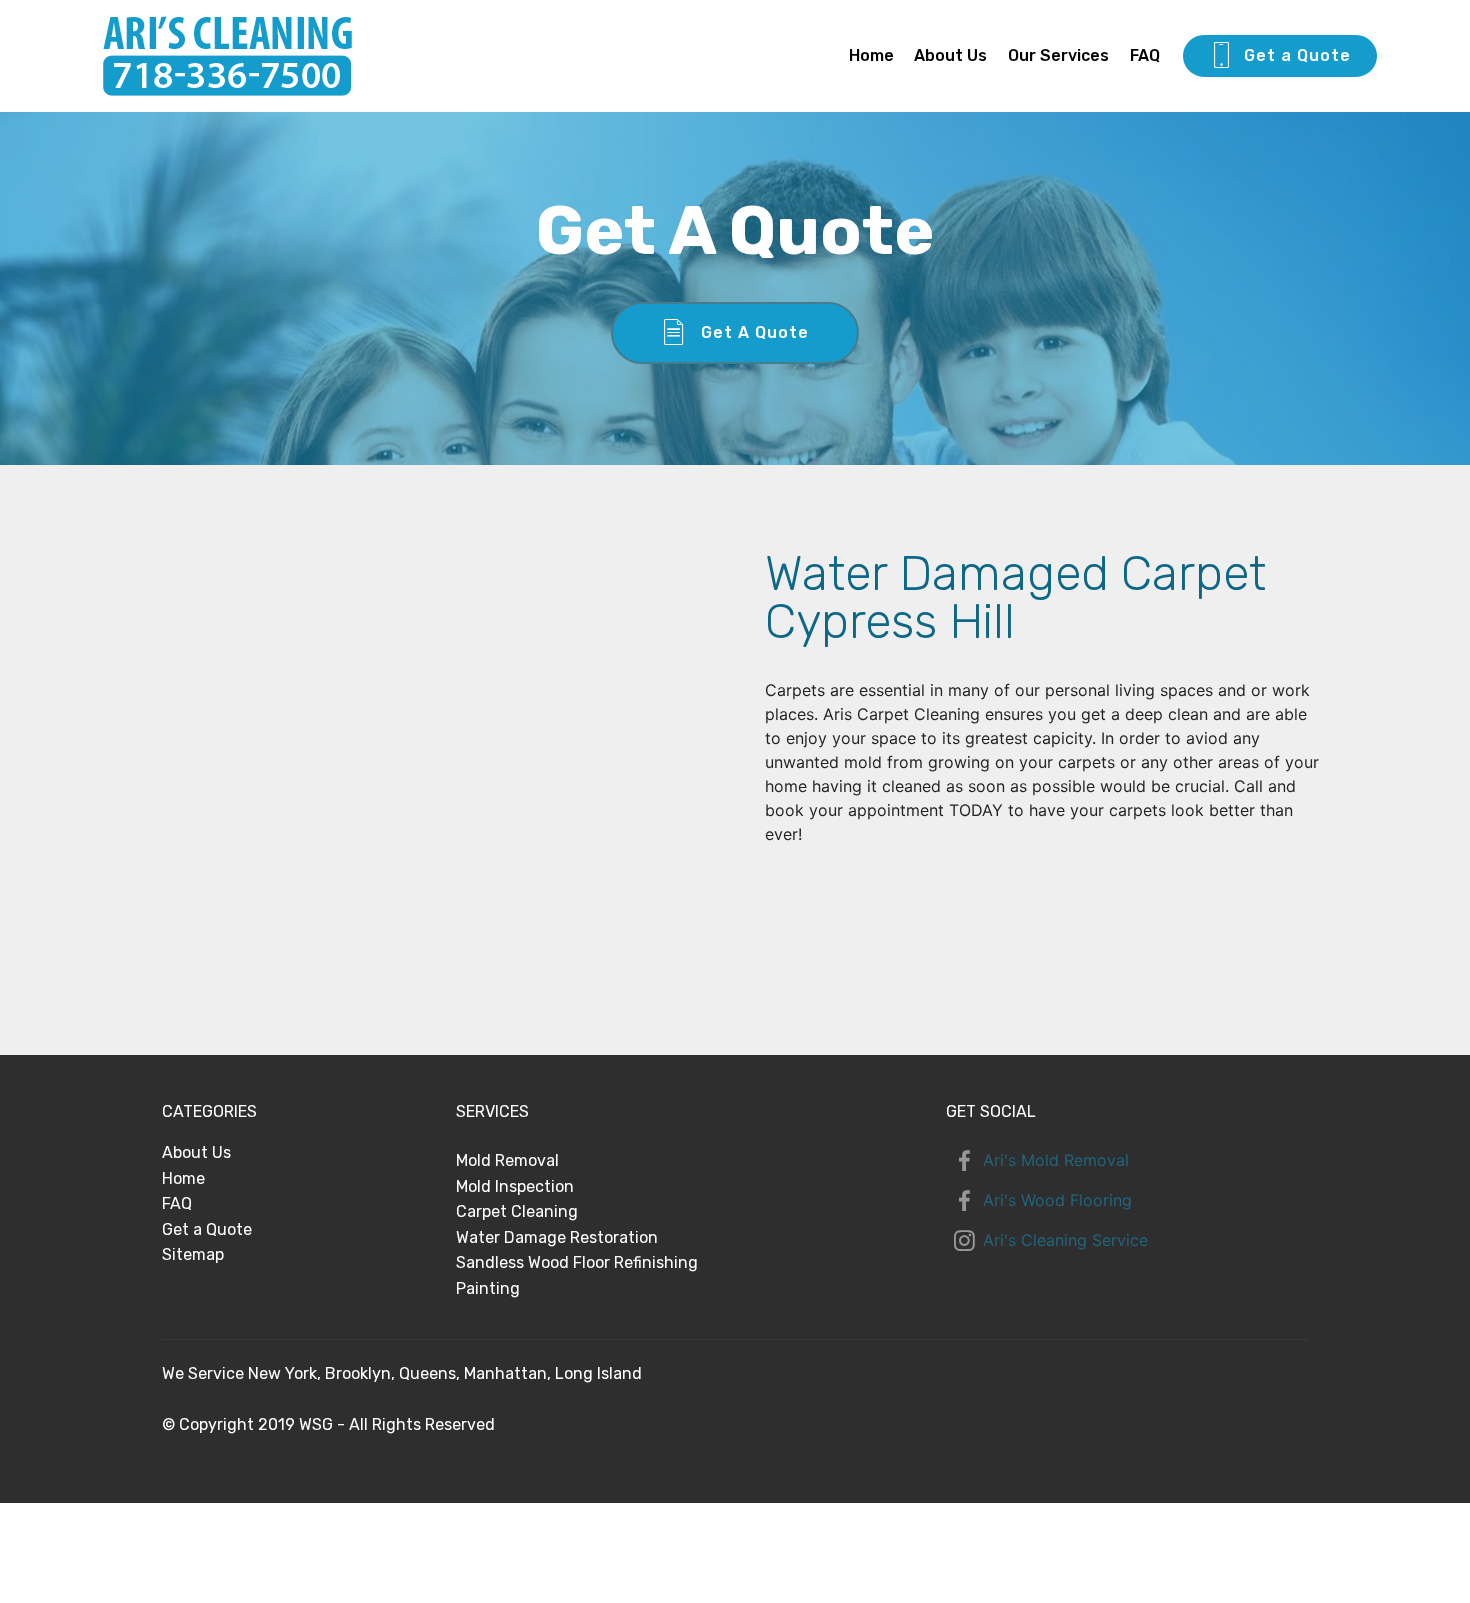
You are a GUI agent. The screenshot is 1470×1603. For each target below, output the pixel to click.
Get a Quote (1297, 55)
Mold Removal (507, 1160)
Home (871, 55)
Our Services (1058, 55)
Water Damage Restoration (557, 1237)
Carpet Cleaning (517, 1211)
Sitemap (193, 1254)
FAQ (1145, 55)
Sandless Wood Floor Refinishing (577, 1262)
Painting (488, 1288)
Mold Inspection (515, 1186)
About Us (950, 55)
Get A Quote (755, 332)
